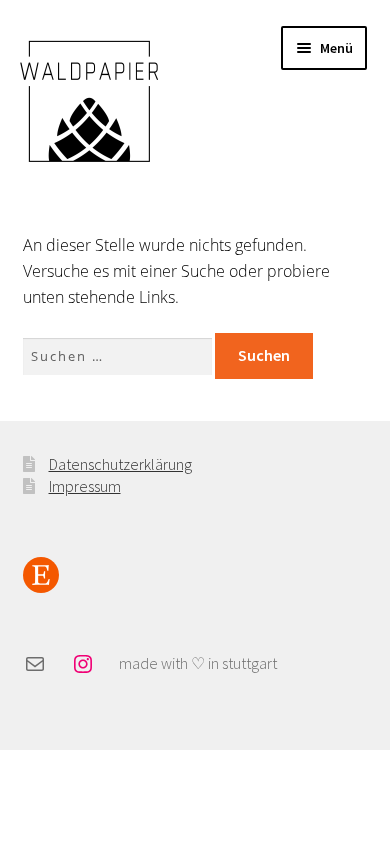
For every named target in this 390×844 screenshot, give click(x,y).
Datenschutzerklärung (120, 464)
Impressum (85, 486)
